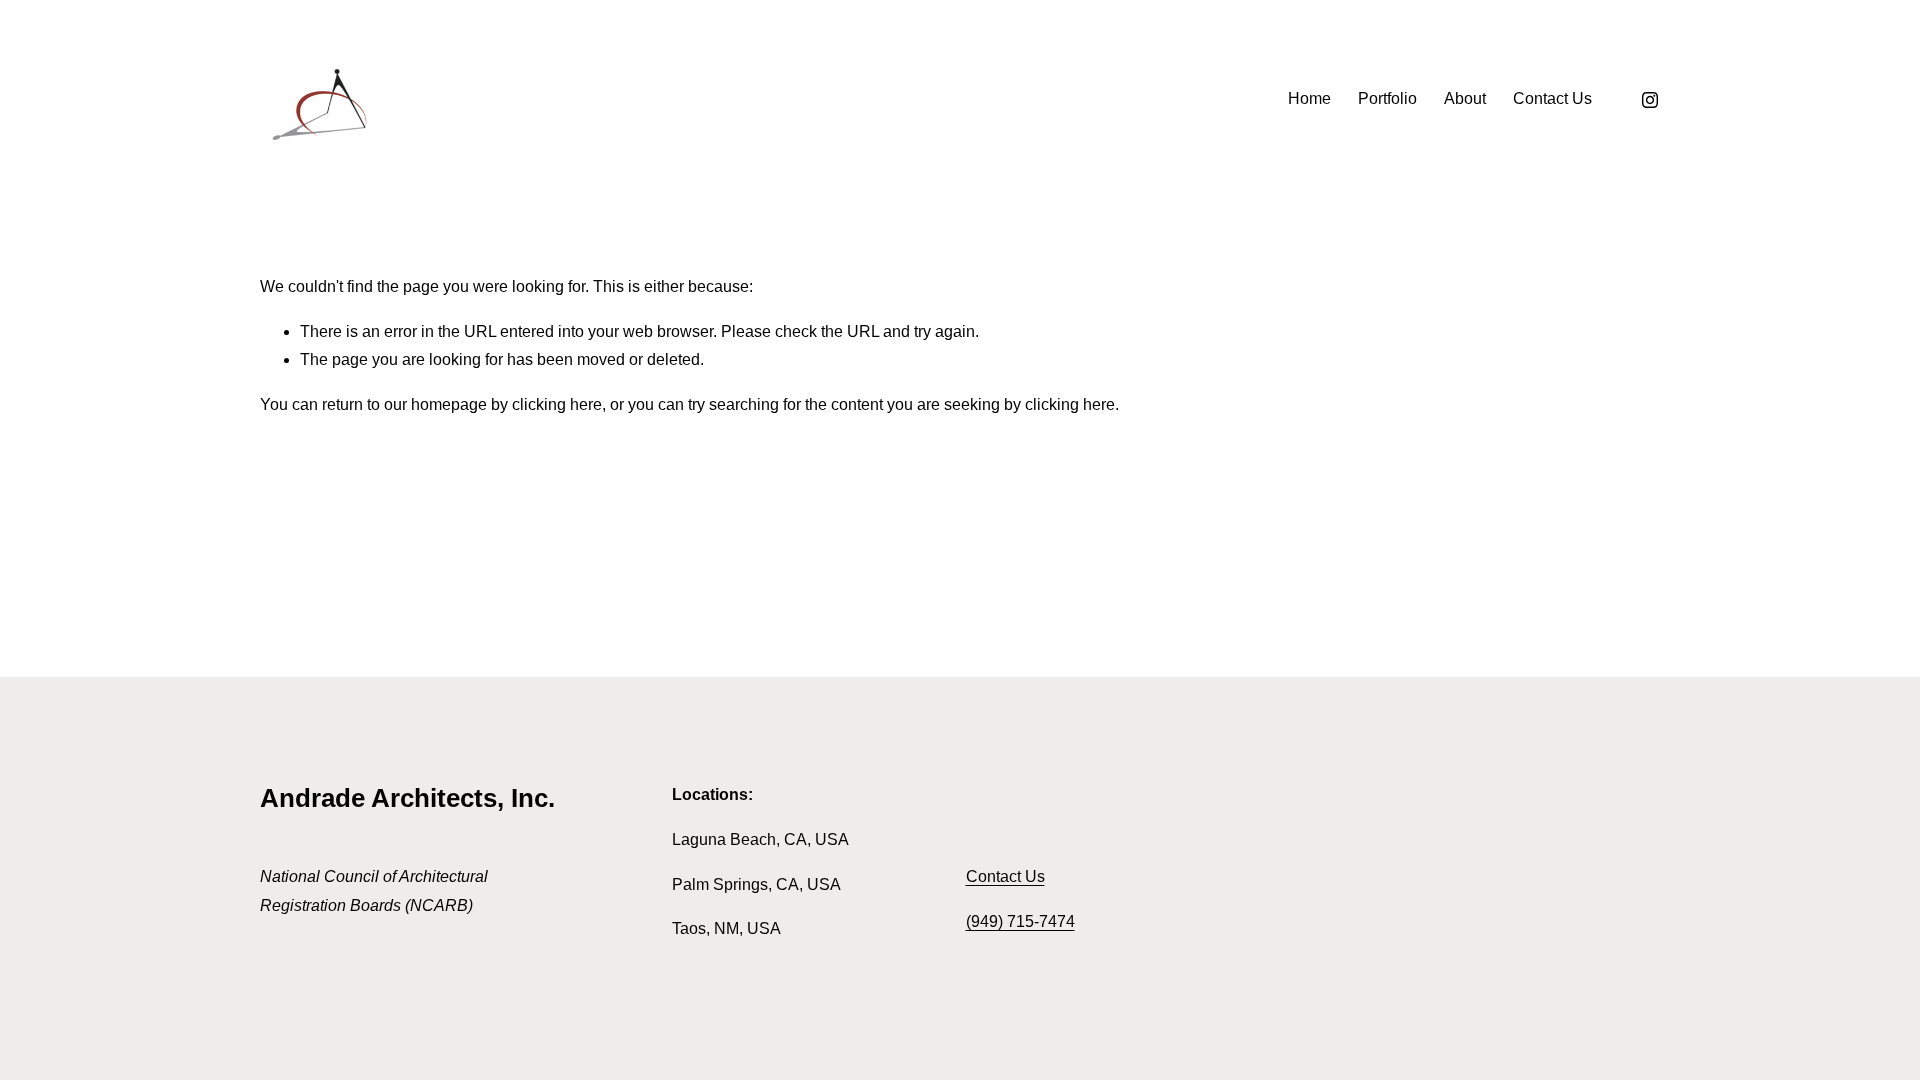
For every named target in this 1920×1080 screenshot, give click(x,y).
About (1465, 98)
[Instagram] (1650, 100)
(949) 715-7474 (1020, 921)
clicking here (557, 404)
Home (1309, 98)
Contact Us (1552, 98)
